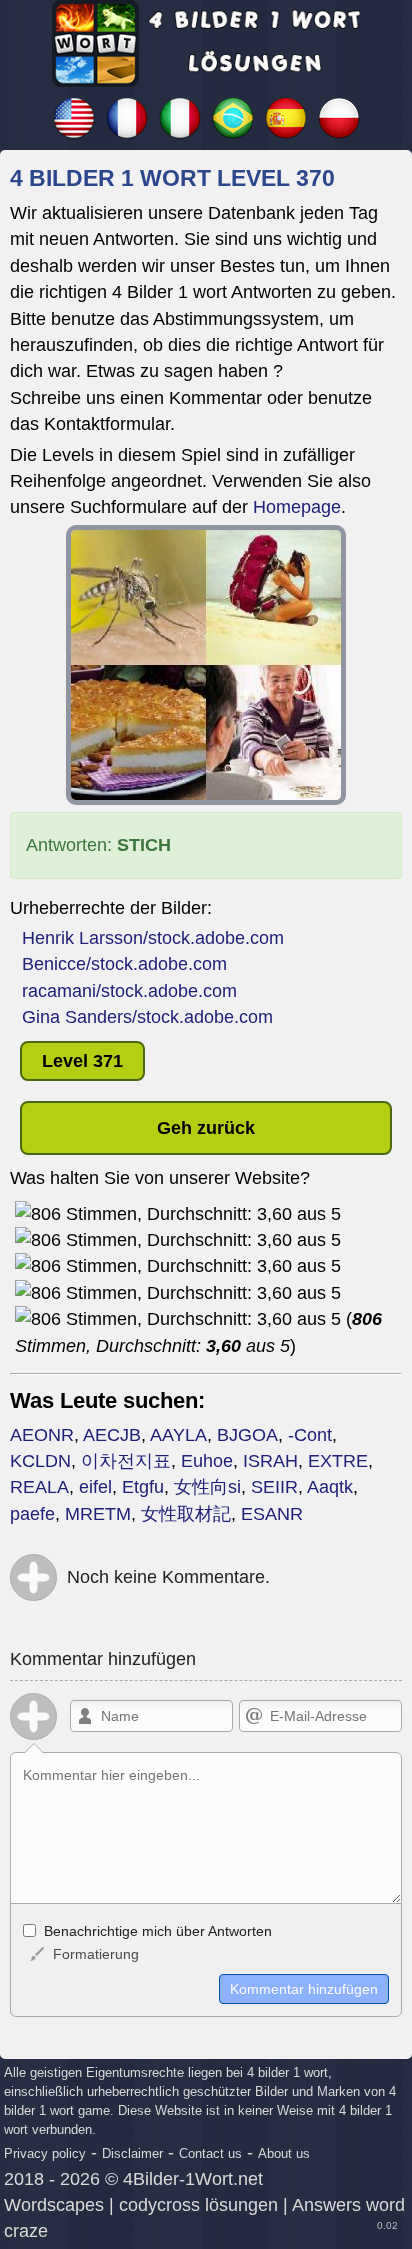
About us (284, 2153)
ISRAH (270, 1461)
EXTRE (338, 1461)
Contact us (210, 2153)
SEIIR (274, 1487)
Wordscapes (54, 2205)
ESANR (272, 1514)
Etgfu (143, 1487)
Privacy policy (45, 2153)
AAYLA (178, 1435)
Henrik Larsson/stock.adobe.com (153, 938)
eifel (95, 1487)
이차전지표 (126, 1461)
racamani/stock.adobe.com (129, 991)
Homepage (297, 507)
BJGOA (247, 1435)
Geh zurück (206, 1128)
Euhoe (207, 1461)
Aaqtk (330, 1487)
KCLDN (40, 1461)
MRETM (98, 1514)
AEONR (42, 1435)
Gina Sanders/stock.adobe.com (147, 1017)
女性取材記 (186, 1514)
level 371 (82, 1061)
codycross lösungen (198, 2205)
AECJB (112, 1435)
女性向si (207, 1487)
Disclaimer (132, 2153)
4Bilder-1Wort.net (193, 2179)
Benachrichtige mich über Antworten (156, 1931)
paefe (32, 1514)
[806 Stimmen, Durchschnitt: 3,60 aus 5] (178, 1214)
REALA (39, 1487)
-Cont (310, 1435)
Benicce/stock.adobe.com (124, 964)
